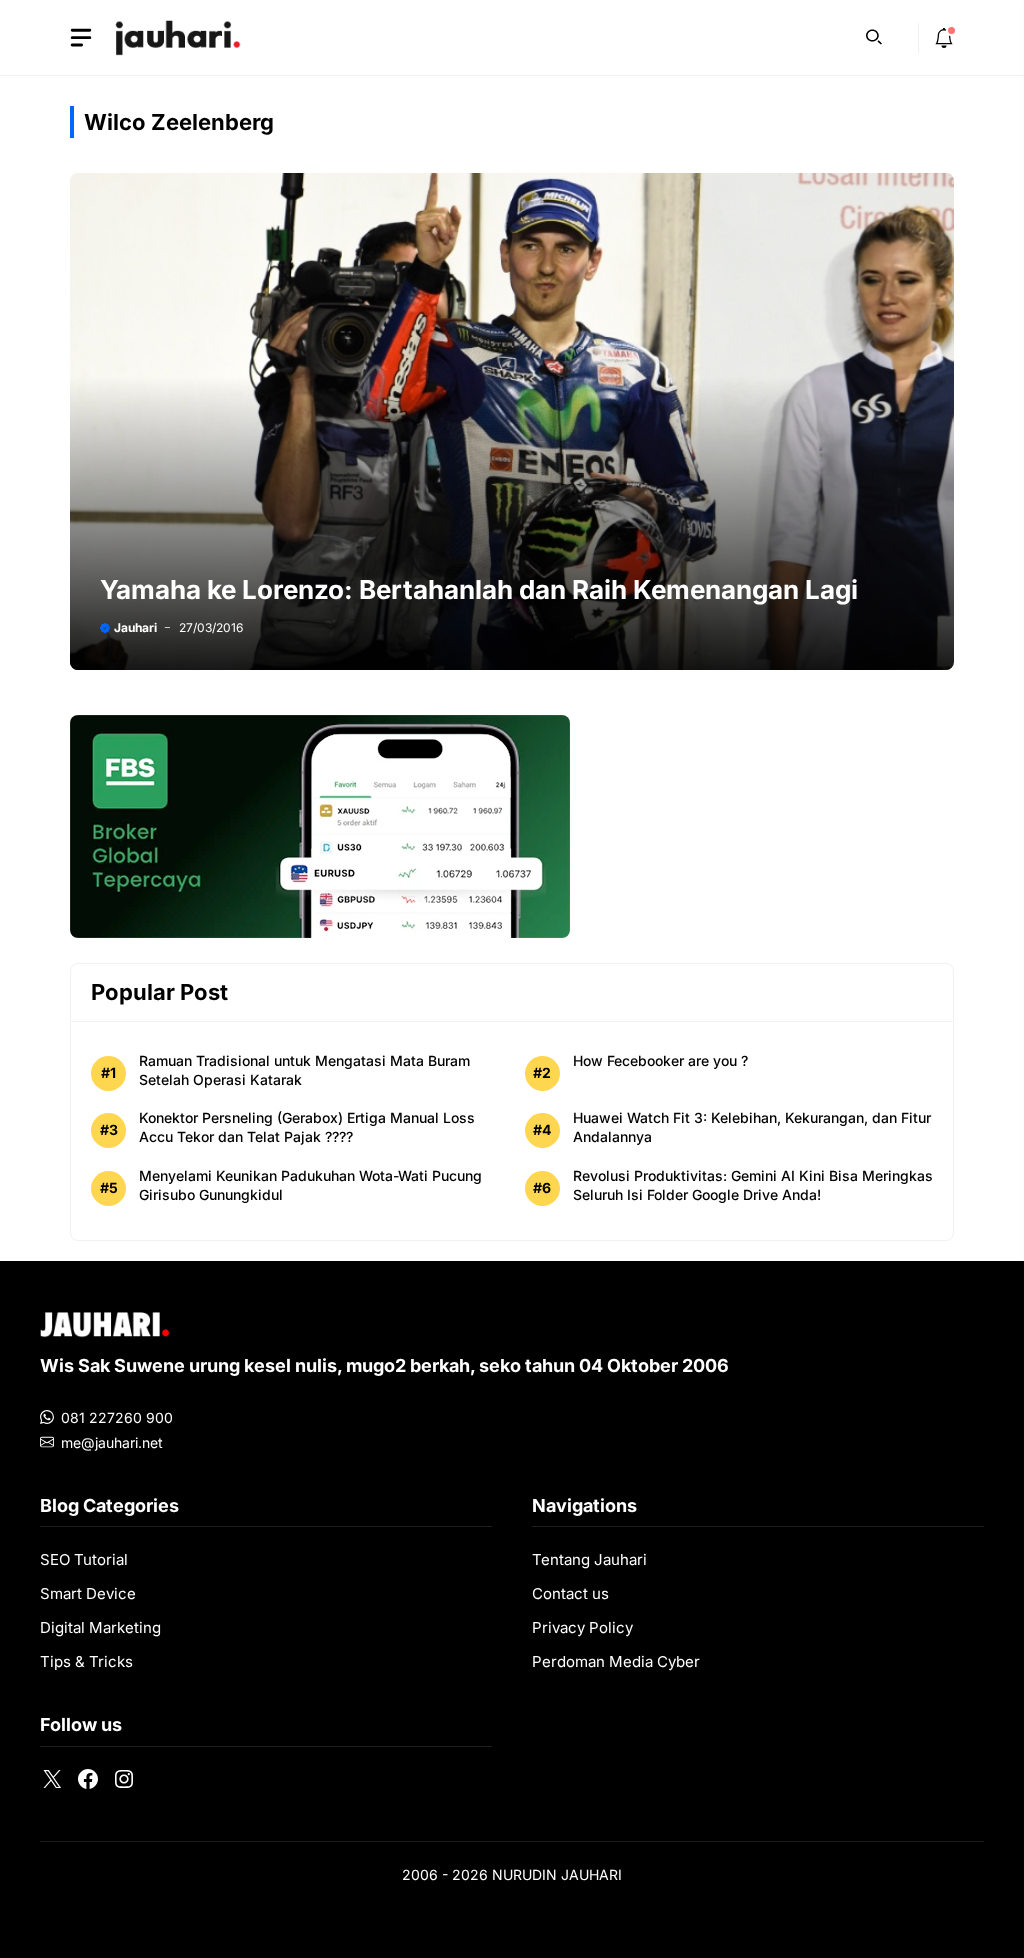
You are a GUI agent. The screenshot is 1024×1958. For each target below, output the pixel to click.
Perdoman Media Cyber (616, 1661)
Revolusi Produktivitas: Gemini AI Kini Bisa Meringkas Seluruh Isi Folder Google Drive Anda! (753, 1185)
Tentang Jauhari (589, 1559)
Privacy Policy (582, 1627)
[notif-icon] (944, 38)
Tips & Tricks (86, 1661)
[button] (874, 35)
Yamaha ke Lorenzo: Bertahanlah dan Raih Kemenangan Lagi (479, 589)
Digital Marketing (100, 1627)
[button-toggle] (81, 38)
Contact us (570, 1593)
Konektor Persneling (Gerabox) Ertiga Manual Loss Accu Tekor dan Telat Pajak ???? (307, 1127)
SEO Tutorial (84, 1559)
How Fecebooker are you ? (660, 1060)
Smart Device (88, 1593)
